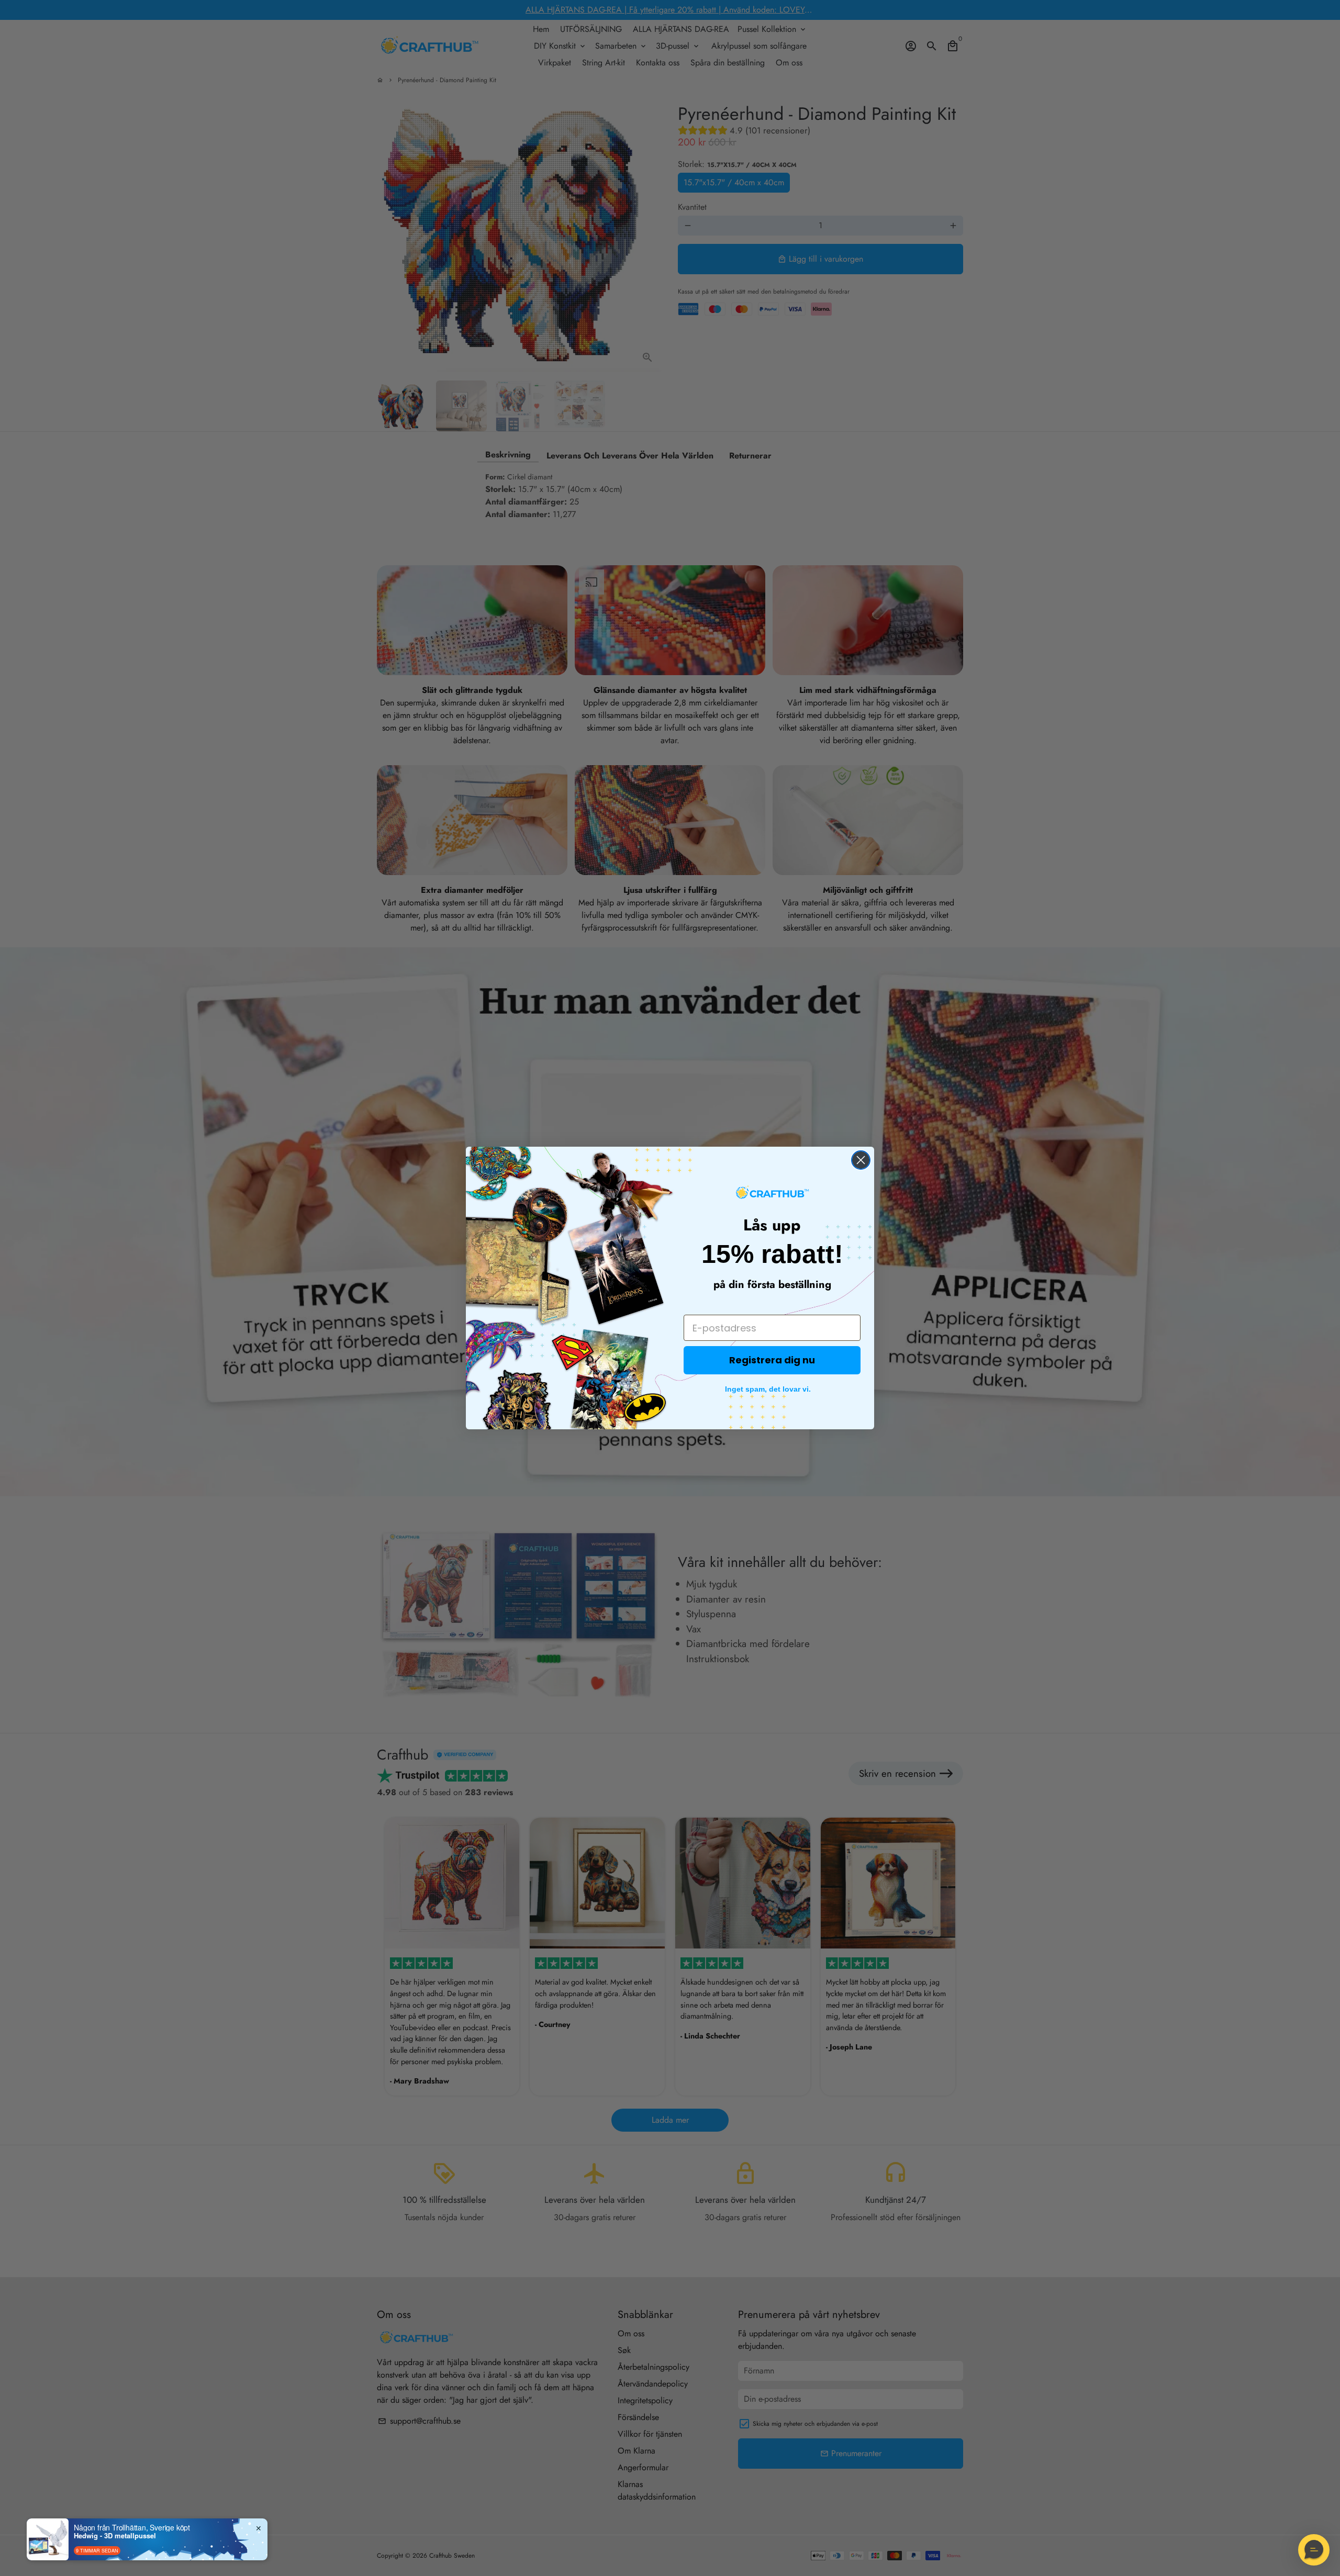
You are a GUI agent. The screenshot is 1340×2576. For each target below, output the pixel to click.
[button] (1314, 2550)
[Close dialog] (861, 1160)
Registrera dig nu (772, 1360)
